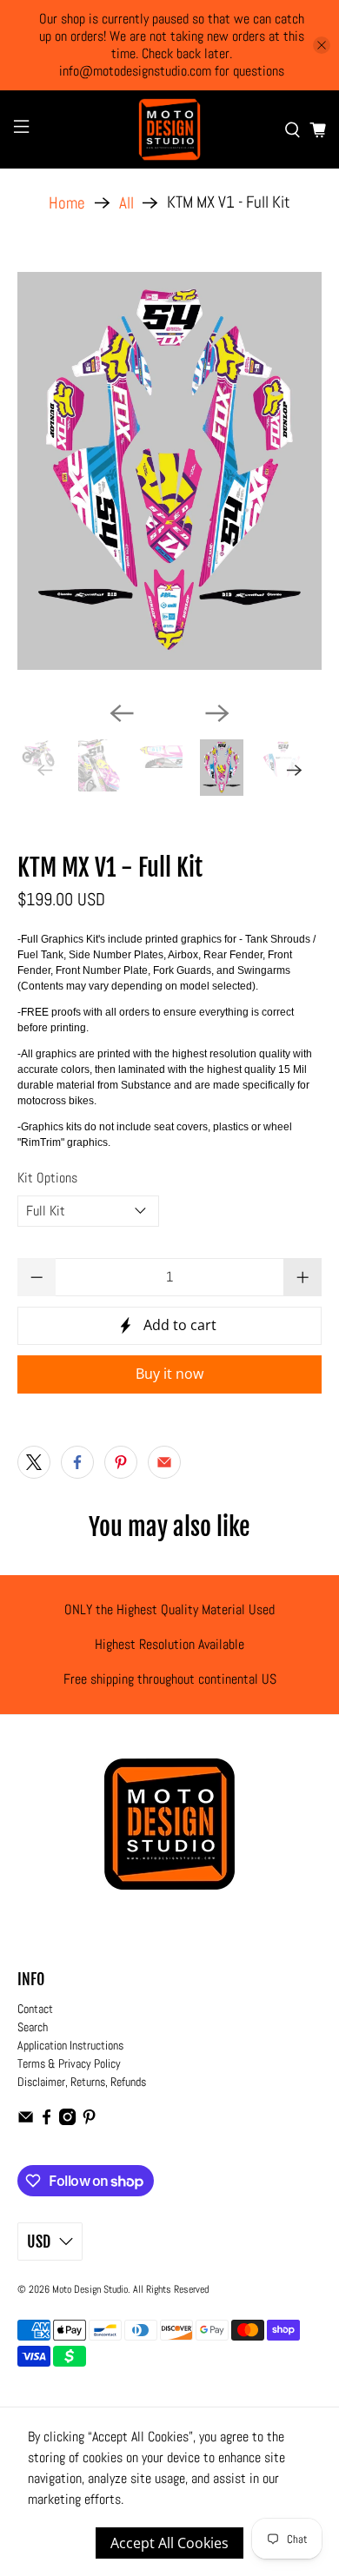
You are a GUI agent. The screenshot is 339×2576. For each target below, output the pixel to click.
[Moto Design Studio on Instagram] (67, 2121)
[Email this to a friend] (164, 1462)
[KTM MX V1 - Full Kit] (170, 471)
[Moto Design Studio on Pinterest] (89, 2121)
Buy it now (169, 1374)
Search (33, 2027)
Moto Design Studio (90, 2289)
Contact (35, 2009)
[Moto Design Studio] (170, 129)
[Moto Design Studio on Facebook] (47, 2121)
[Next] (217, 713)
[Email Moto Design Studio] (26, 2121)
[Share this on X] (34, 1462)
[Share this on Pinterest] (121, 1462)
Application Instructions (70, 2045)
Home (67, 203)
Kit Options (47, 1178)
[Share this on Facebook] (77, 1462)
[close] (322, 45)
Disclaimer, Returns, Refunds (82, 2082)
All (126, 203)
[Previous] (122, 713)
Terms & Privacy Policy (69, 2063)
